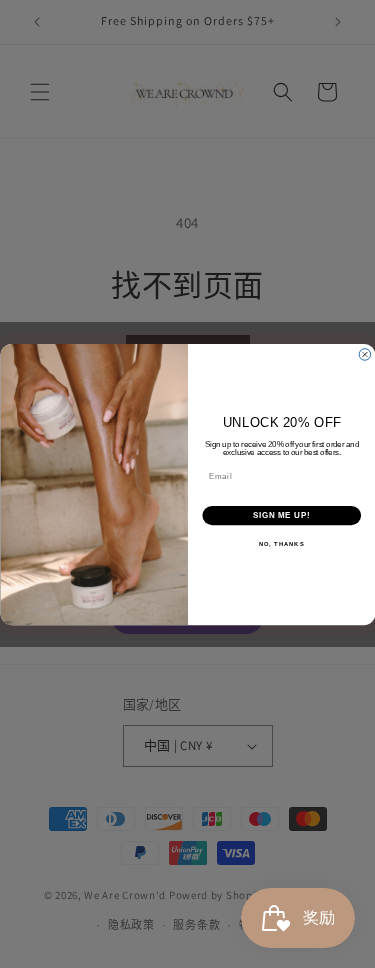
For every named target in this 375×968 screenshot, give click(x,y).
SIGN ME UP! (281, 515)
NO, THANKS (281, 543)
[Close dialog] (365, 354)
